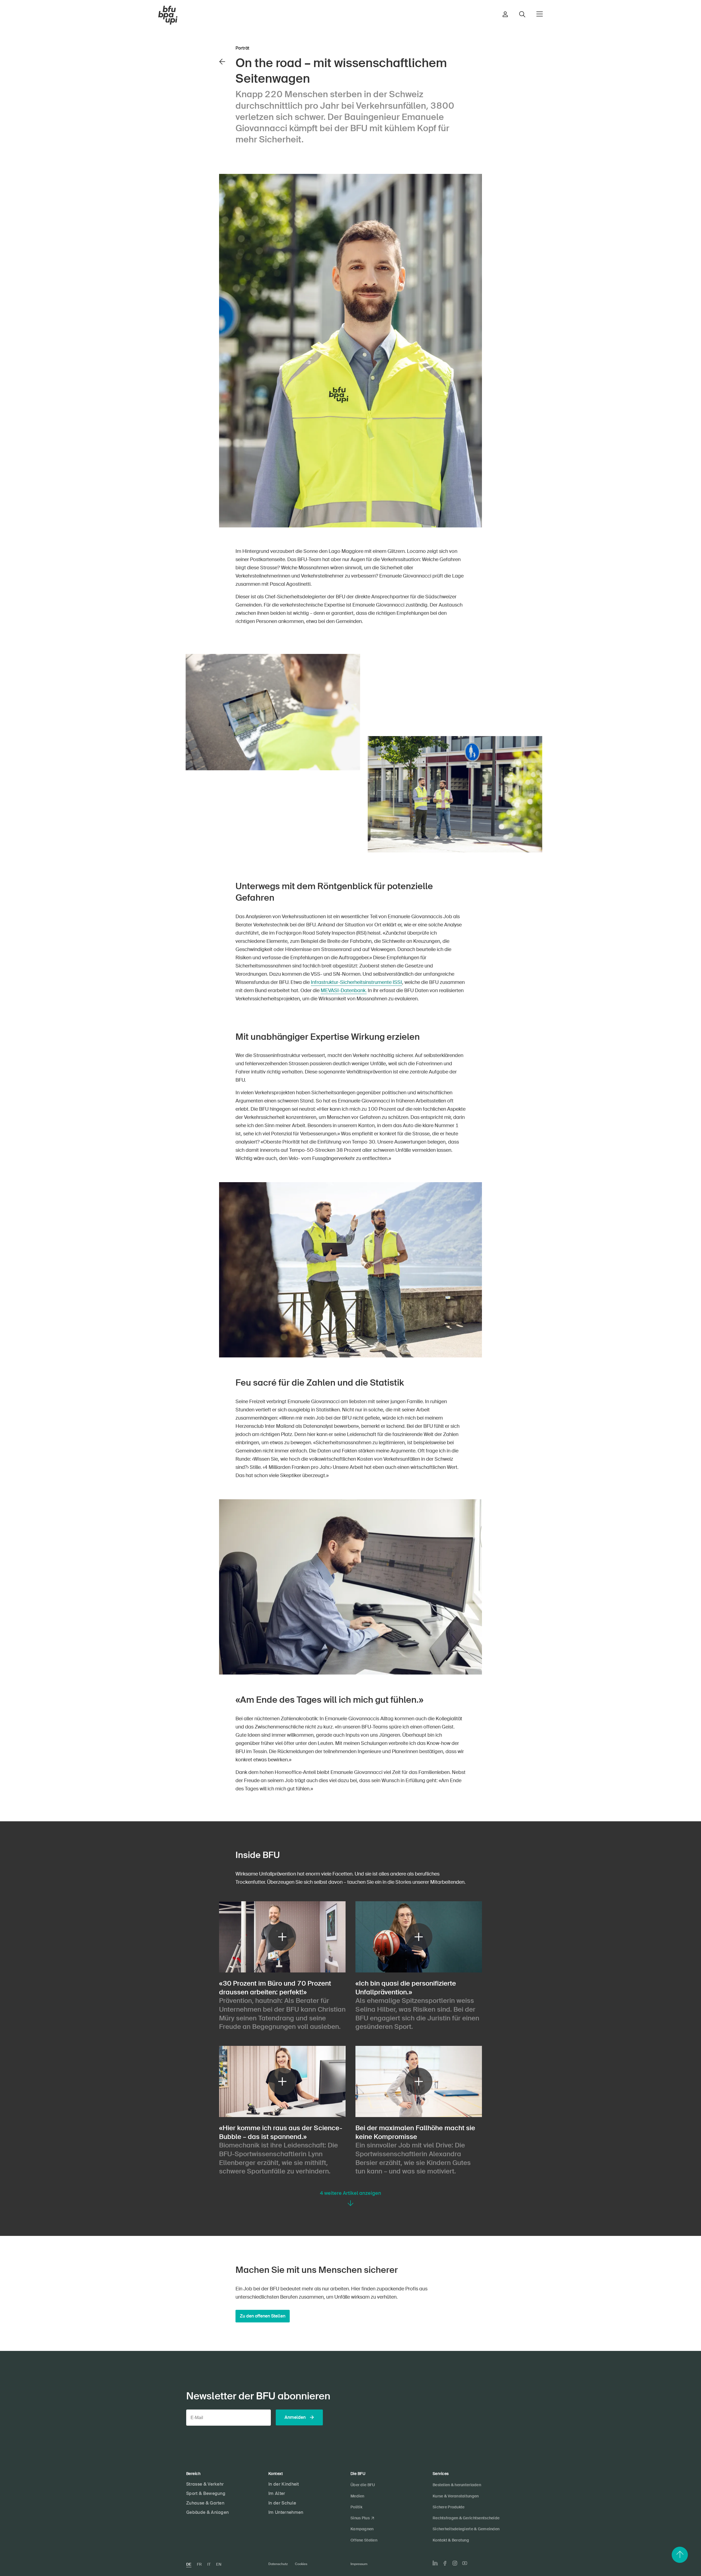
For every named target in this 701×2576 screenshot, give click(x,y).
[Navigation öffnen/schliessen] (540, 14)
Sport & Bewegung (206, 2493)
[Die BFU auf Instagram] (455, 2563)
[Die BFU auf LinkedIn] (435, 2563)
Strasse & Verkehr (205, 2484)
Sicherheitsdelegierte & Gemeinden (466, 2529)
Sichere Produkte (449, 2507)
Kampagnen (362, 2529)
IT (209, 2564)
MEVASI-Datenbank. (344, 990)
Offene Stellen (364, 2540)
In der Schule (282, 2503)
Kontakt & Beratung (451, 2540)
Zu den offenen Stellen (263, 2316)
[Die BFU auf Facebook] (445, 2563)
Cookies (301, 2564)
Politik (356, 2507)
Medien (357, 2496)
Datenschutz (278, 2564)
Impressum (359, 2564)
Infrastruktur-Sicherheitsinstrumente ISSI (356, 982)
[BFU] (168, 15)
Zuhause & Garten (205, 2503)
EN (219, 2564)
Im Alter (277, 2493)
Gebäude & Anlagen (207, 2512)
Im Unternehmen (286, 2512)
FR (199, 2564)
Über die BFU (363, 2485)
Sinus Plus (360, 2518)
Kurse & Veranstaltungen (456, 2496)
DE (189, 2564)
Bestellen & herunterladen (457, 2485)
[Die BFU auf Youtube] (465, 2563)
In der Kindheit (284, 2484)
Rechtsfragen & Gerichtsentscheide (466, 2518)
